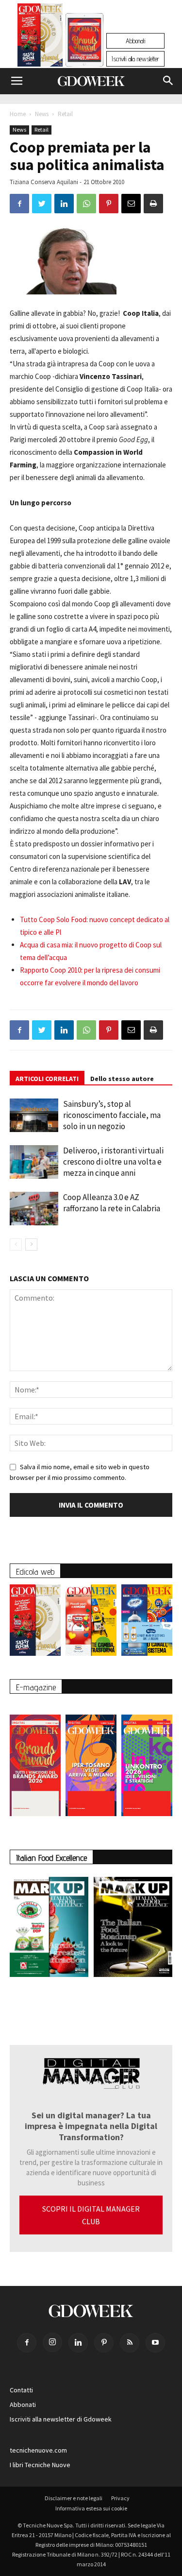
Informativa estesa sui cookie (91, 2508)
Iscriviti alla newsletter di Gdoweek (61, 2419)
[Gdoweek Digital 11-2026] (84, 53)
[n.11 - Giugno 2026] (91, 1623)
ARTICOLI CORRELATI (47, 1079)
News (42, 114)
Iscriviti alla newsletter (135, 59)
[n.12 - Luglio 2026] (40, 37)
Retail (65, 114)
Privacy (120, 2498)
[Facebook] (27, 2343)
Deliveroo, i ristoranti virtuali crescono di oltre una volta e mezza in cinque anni (113, 1162)
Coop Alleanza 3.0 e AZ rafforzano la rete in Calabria (112, 1203)
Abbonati (135, 41)
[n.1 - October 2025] (49, 1929)
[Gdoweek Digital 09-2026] (147, 1760)
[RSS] (130, 2343)
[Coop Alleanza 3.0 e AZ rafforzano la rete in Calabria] (34, 1209)
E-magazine (36, 1687)
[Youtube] (155, 2343)
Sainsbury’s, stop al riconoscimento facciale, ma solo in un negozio (112, 1115)
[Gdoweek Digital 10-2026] (91, 1760)
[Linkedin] (78, 2343)
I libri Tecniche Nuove (40, 2465)
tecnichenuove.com (38, 2450)
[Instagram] (52, 2342)
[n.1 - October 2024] (133, 1929)
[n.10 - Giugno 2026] (147, 1623)
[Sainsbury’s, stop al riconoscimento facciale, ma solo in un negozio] (34, 1115)
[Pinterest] (104, 2343)
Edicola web (35, 1571)
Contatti (21, 2390)
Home (18, 114)
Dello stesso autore (122, 1079)
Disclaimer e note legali (74, 2498)
